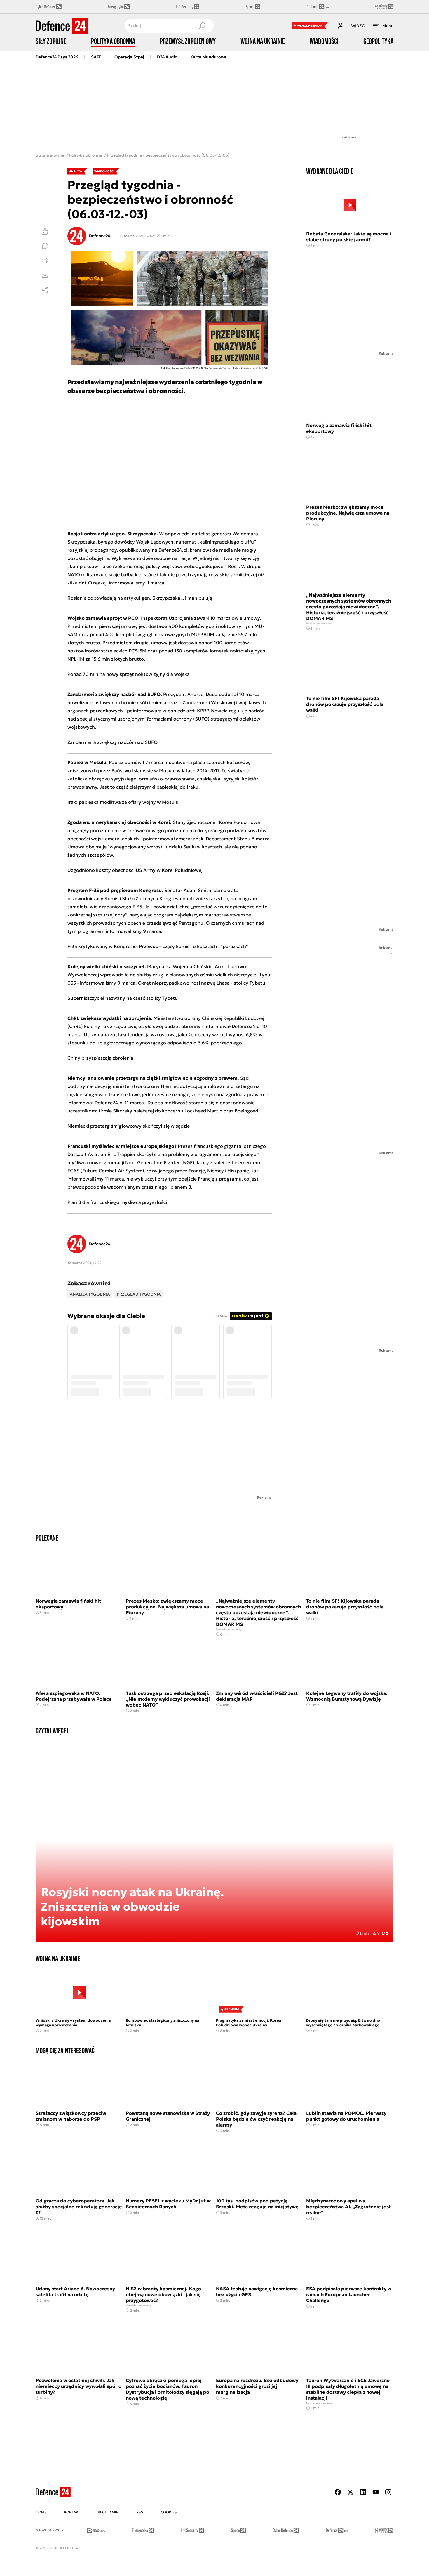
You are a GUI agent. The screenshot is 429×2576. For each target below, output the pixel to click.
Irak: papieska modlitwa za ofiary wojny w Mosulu (123, 802)
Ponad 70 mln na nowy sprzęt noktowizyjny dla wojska (129, 674)
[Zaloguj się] (341, 26)
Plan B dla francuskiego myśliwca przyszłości (117, 1202)
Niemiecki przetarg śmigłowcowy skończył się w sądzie (129, 1126)
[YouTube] (376, 2492)
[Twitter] (350, 2492)
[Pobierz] (45, 275)
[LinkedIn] (363, 2492)
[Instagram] (388, 2492)
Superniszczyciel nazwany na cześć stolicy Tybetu (123, 998)
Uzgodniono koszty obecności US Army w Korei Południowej (135, 870)
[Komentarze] (45, 246)
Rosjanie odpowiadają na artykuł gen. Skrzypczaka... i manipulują (140, 598)
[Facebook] (338, 2492)
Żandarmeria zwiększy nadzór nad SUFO (113, 742)
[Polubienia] (45, 231)
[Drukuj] (45, 261)
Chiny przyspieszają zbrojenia (100, 1058)
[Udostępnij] (45, 290)
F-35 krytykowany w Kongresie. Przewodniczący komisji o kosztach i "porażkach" (158, 946)
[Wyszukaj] (202, 26)
